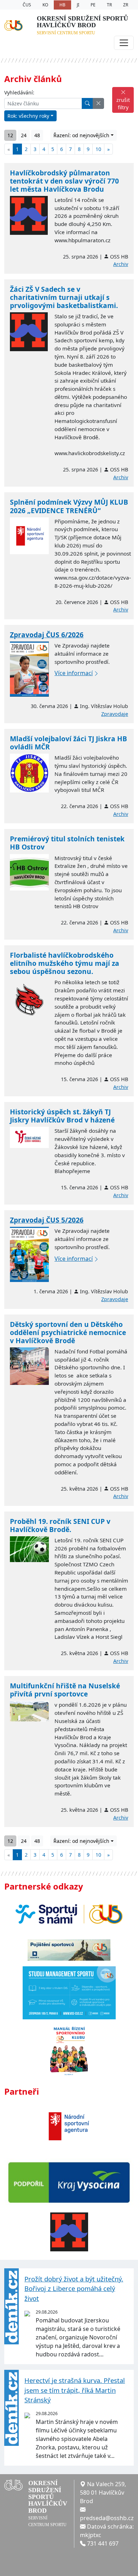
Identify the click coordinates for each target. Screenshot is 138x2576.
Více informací (74, 673)
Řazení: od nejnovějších (81, 135)
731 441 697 (103, 2543)
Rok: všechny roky (28, 116)
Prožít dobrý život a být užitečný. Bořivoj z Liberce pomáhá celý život (74, 2288)
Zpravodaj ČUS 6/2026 (47, 635)
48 (37, 135)
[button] (98, 103)
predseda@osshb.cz (107, 2518)
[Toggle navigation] (124, 43)
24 (24, 135)
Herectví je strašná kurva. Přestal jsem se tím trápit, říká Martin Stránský (75, 2390)
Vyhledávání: (19, 92)
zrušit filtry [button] (123, 104)
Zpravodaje (115, 714)
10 (98, 149)
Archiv (121, 264)
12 (10, 135)
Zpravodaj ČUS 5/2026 (47, 1220)
